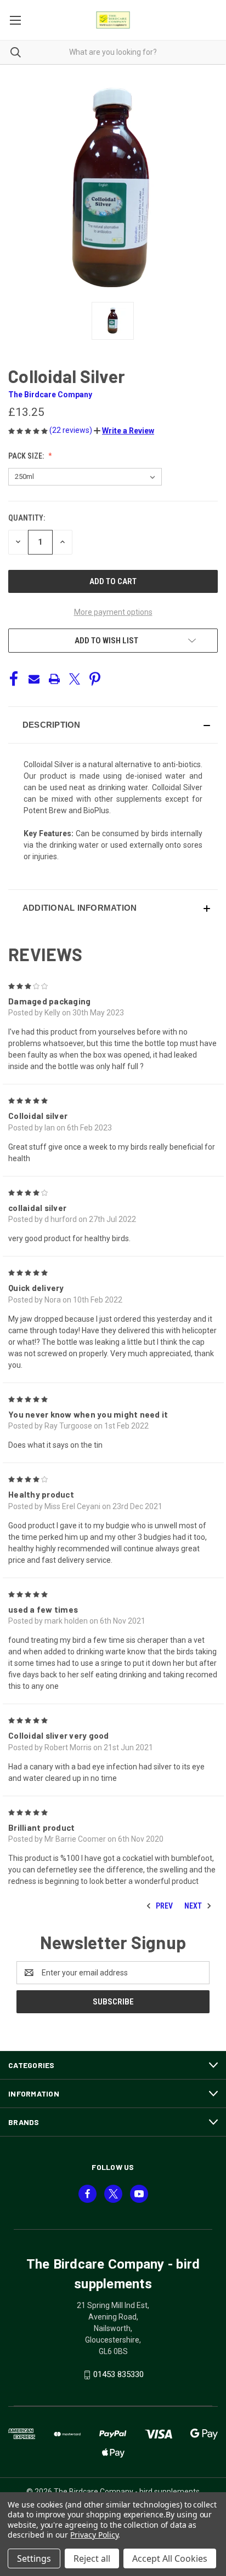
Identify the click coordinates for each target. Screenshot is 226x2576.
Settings (34, 2558)
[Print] (54, 679)
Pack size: (27, 456)
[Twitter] (75, 679)
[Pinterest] (95, 679)
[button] (124, 431)
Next (194, 1906)
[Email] (34, 679)
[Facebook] (14, 679)
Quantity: (27, 518)
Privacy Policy (94, 2535)
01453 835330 (118, 2374)
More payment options (113, 612)
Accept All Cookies (170, 2558)
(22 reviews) (72, 430)
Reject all (92, 2558)
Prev (163, 1906)
